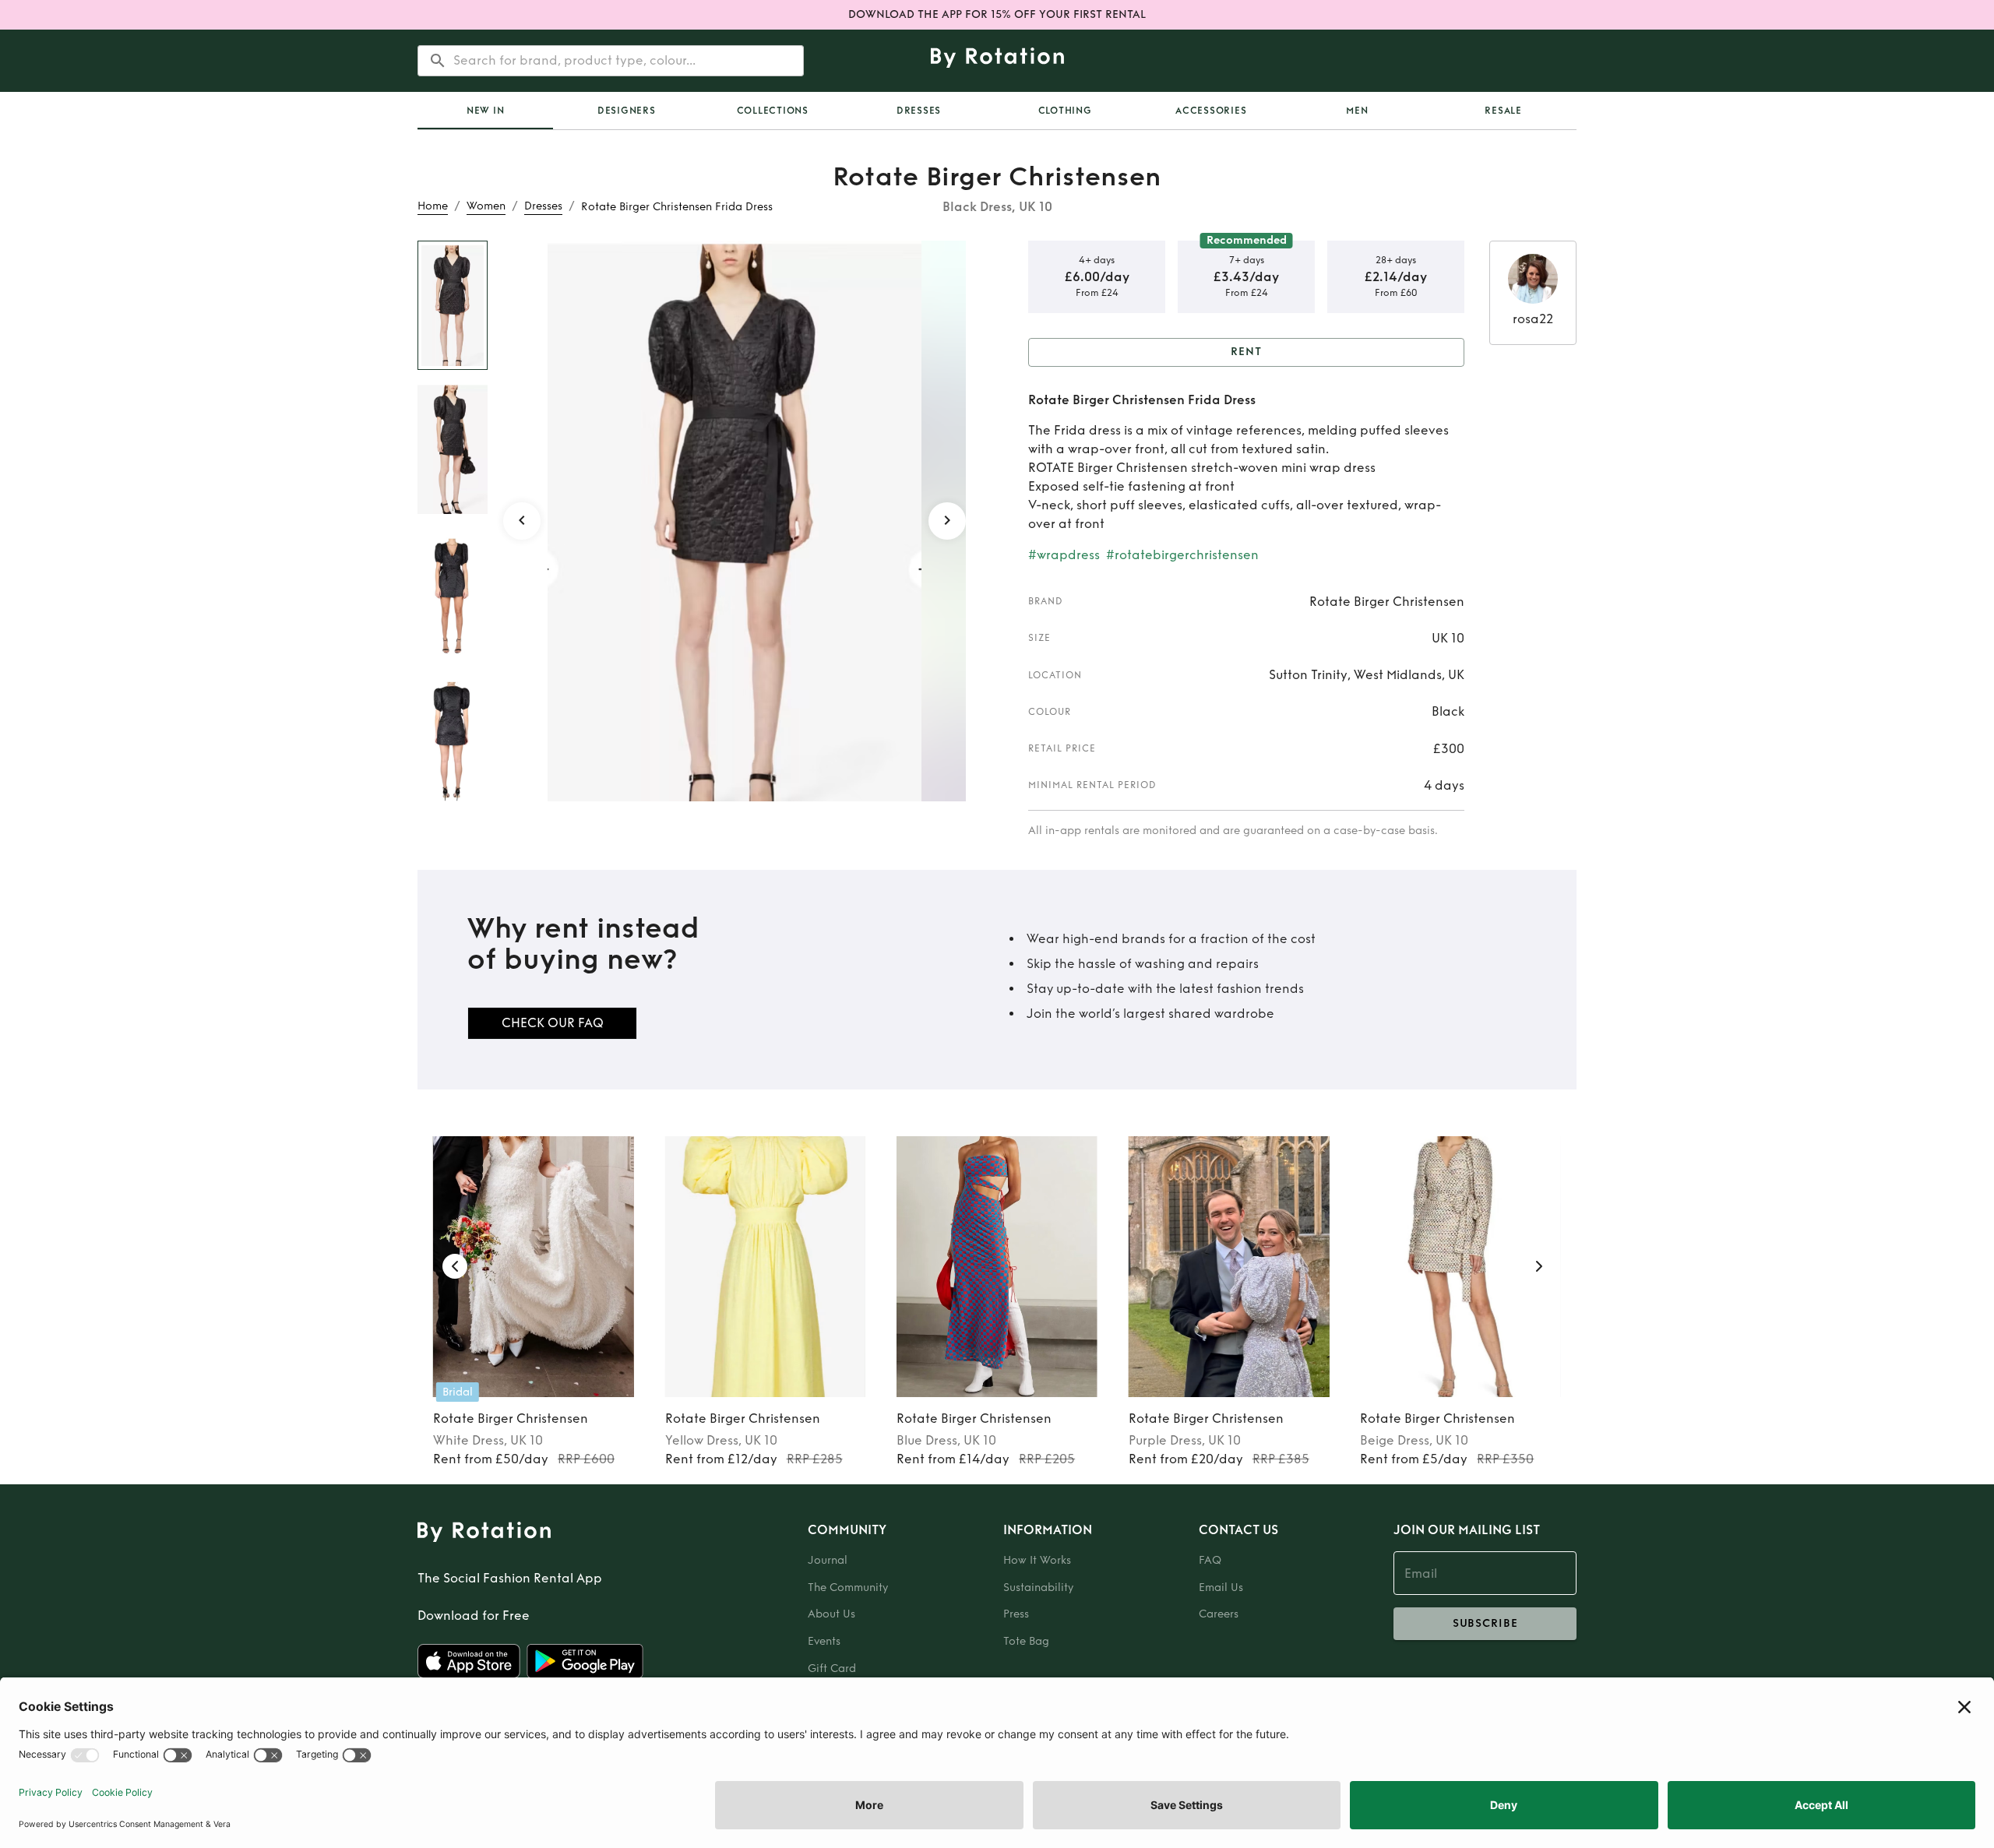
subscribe (1485, 1623)
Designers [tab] (627, 111)
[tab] (485, 111)
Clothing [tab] (1065, 111)
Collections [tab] (773, 111)
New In (486, 111)
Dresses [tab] (919, 111)
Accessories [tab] (1211, 111)
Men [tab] (1357, 111)
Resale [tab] (1503, 111)
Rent (1246, 352)
